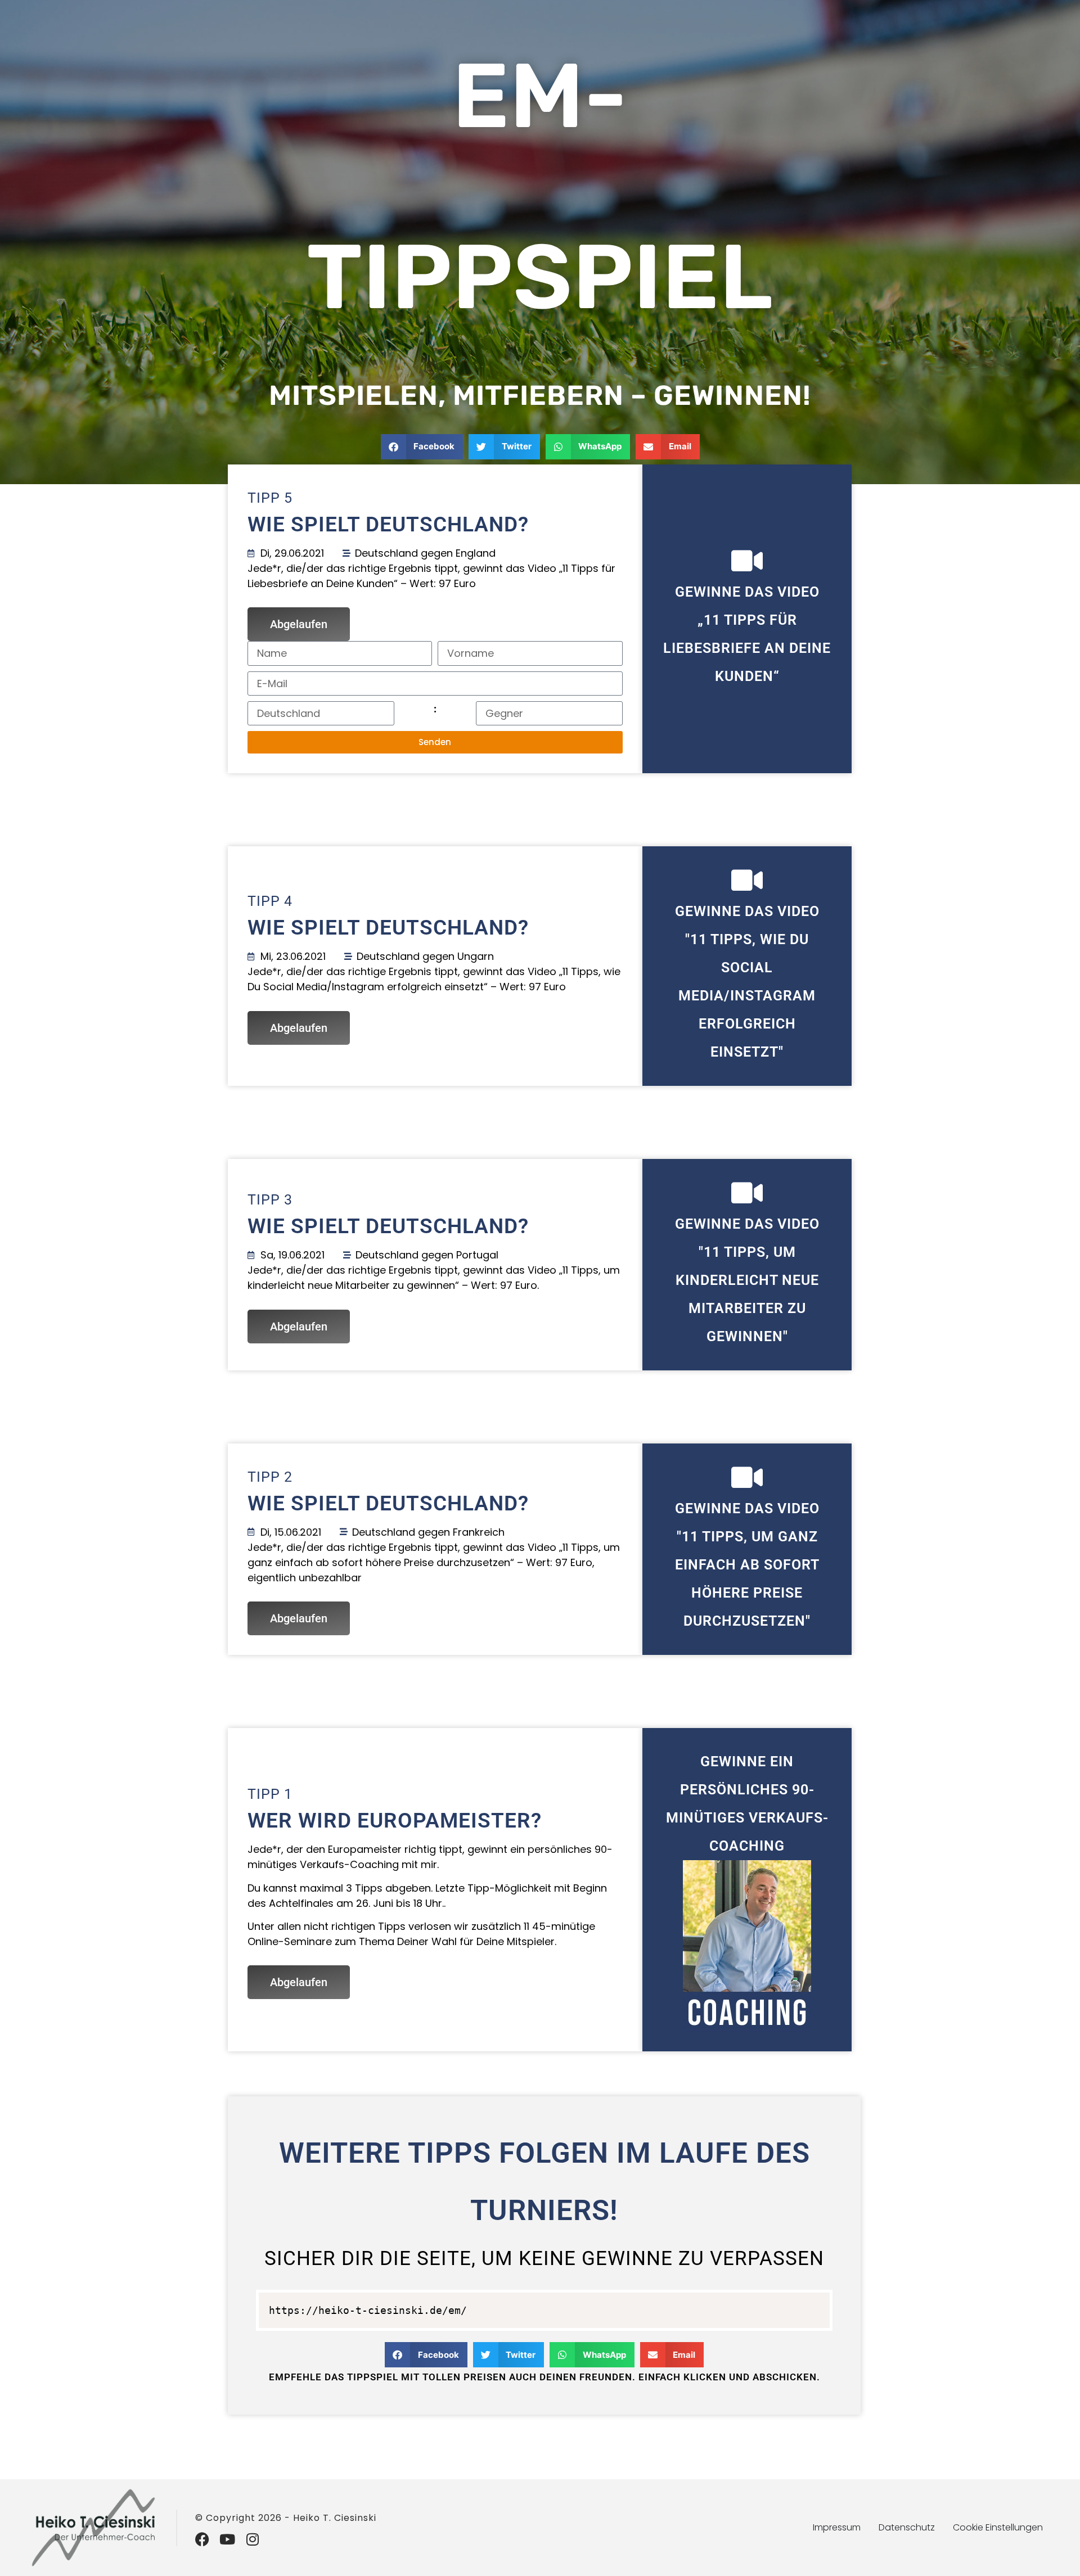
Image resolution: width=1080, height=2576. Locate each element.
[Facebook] (202, 2539)
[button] (422, 447)
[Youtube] (228, 2539)
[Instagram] (253, 2539)
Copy (815, 2303)
